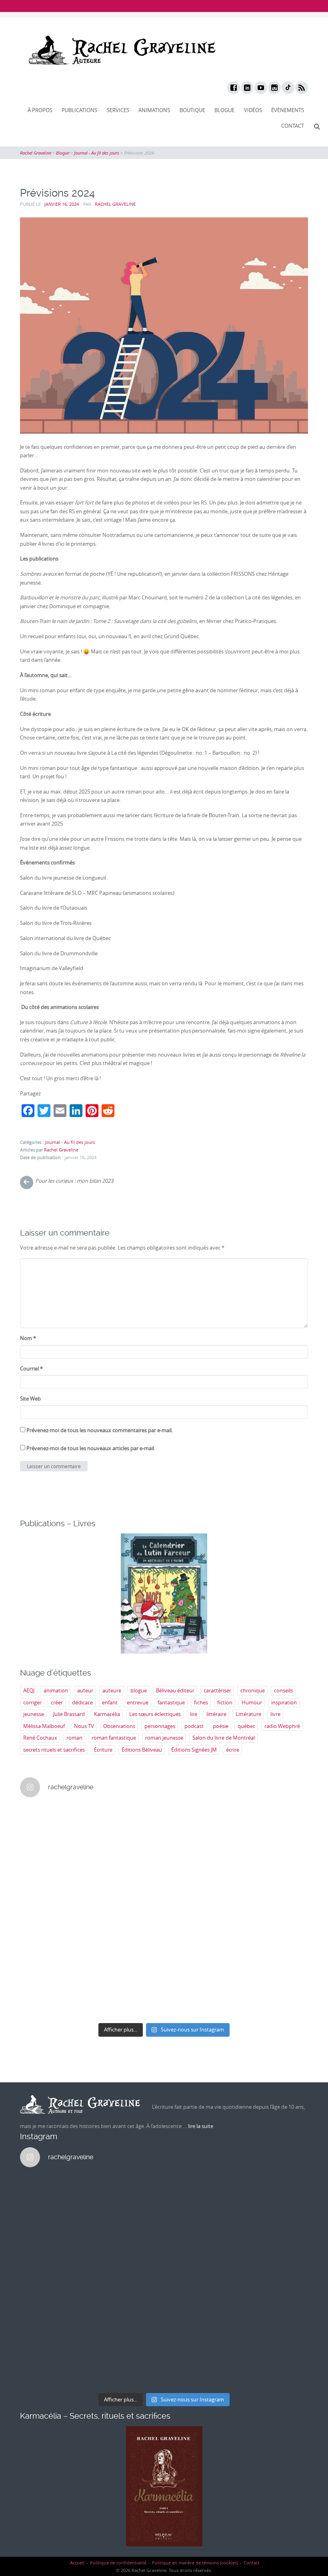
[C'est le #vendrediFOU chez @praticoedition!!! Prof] (55, 1826)
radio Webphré (282, 1726)
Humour (252, 1702)
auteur (85, 1690)
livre (275, 1714)
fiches (201, 1702)
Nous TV (84, 1726)
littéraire (216, 1714)
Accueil (77, 2563)
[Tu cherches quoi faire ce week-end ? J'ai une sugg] (128, 1997)
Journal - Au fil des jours (70, 1142)
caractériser (217, 1690)
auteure (112, 1690)
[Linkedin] (247, 88)
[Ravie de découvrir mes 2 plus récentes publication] (201, 1997)
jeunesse (34, 1714)
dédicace (82, 1702)
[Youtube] (260, 88)
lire (194, 1714)
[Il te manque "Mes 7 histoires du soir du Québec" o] (274, 1997)
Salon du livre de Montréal (224, 1738)
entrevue (138, 1702)
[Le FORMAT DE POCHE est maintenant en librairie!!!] (274, 1912)
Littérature (248, 1714)
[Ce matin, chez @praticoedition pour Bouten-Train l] (274, 1869)
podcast (194, 1726)
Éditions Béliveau (142, 1750)
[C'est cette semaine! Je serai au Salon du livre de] (55, 1869)
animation (56, 1690)
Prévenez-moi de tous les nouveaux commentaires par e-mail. (100, 1430)
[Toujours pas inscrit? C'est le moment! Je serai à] (55, 1954)
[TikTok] (288, 88)
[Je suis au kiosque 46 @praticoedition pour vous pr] (55, 1912)
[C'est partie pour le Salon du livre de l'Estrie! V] (128, 1912)
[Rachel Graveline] (120, 50)
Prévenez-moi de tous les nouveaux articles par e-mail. (91, 1448)
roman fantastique (114, 1738)
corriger (32, 1702)
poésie (221, 1726)
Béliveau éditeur (175, 1690)
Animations (154, 110)
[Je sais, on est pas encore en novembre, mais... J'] (128, 1869)
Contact (293, 126)
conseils (283, 1690)
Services (118, 110)
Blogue (224, 110)
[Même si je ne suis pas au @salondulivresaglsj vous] (201, 1954)
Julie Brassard (69, 1714)
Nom (28, 1338)
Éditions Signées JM (194, 1750)
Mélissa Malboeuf (44, 1726)
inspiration (284, 1702)
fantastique (171, 1702)
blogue (139, 1690)
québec (246, 1726)
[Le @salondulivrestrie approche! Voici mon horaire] (201, 1912)
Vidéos (253, 110)
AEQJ (29, 1690)
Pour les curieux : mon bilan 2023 (74, 1181)
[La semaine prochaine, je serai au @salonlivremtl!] (128, 1826)
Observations (119, 1726)
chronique (253, 1690)
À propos (40, 110)
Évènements (288, 110)
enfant (110, 1702)
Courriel (31, 1368)
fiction (225, 1702)
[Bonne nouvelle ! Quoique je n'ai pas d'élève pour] (201, 1826)
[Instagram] (274, 88)
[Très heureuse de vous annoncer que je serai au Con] (55, 1997)
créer (57, 1702)
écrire (233, 1750)
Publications (79, 110)
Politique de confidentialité (118, 2563)
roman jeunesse (164, 1738)
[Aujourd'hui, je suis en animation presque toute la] (274, 1826)
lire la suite (201, 2126)
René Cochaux (40, 1738)
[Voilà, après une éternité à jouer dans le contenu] (274, 1954)
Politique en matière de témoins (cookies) (195, 2563)
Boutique (192, 110)
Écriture (103, 1750)
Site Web (30, 1399)
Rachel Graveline (115, 204)
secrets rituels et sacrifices (54, 1750)
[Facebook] (233, 88)
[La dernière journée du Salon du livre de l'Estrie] (201, 1869)
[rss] (301, 88)
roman (74, 1738)
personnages (160, 1726)
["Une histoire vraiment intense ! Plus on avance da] (128, 1954)
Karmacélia (107, 1714)
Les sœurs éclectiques (155, 1714)
